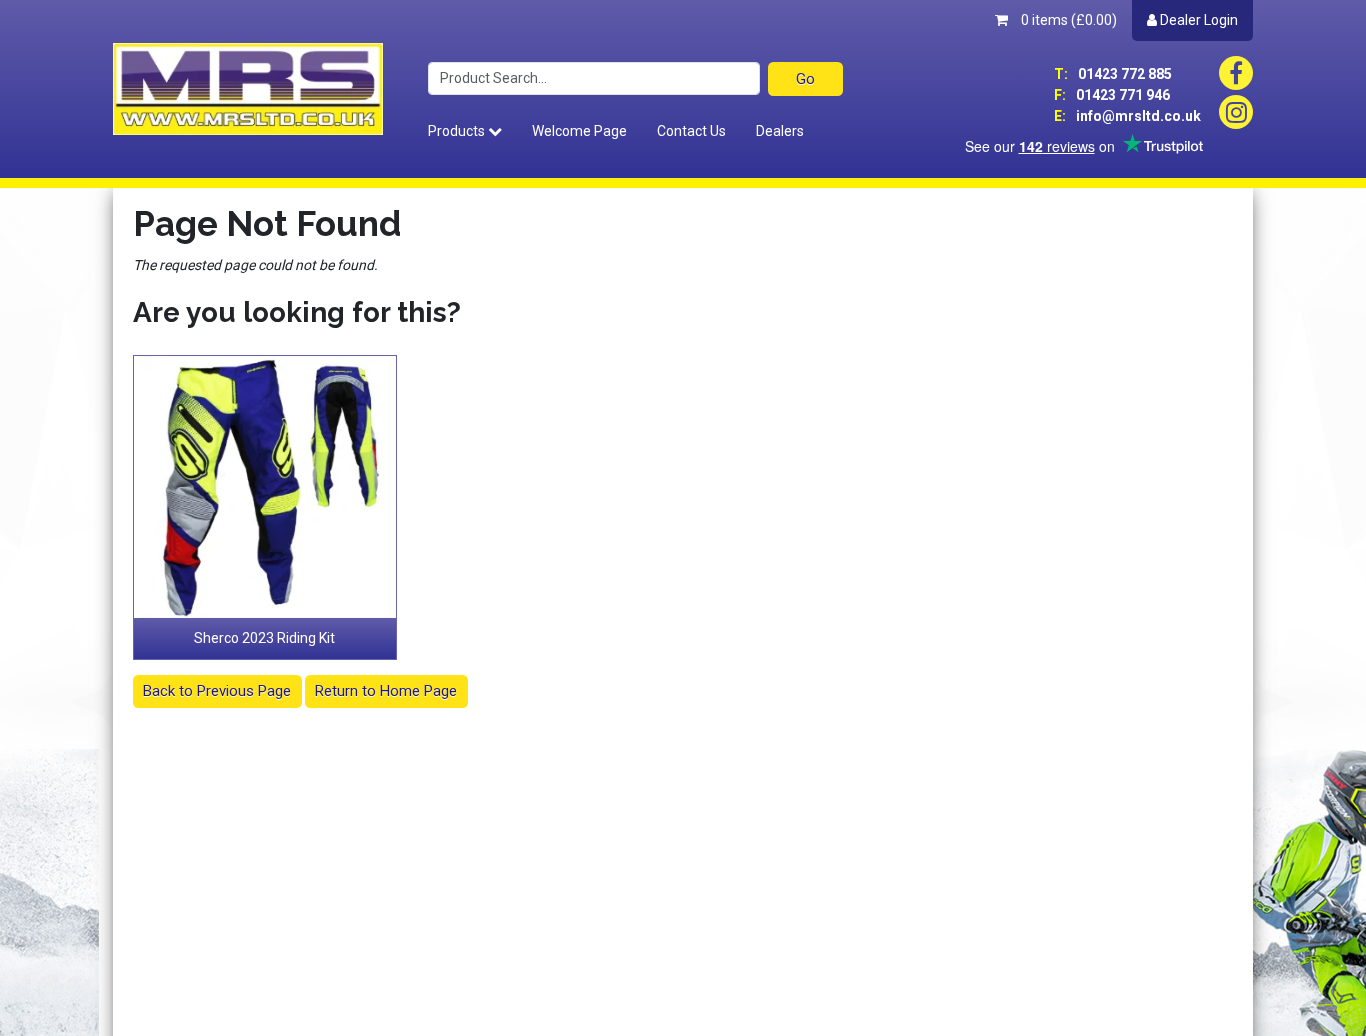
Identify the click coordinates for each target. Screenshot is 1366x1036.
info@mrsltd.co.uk (1127, 116)
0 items (1067, 20)
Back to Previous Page (217, 691)
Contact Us (691, 131)
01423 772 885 (1113, 74)
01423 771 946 (1112, 95)
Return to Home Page (386, 691)
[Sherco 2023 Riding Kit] (265, 487)
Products (458, 131)
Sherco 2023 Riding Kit (264, 638)
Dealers (780, 131)
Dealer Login (1197, 20)
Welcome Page (579, 131)
